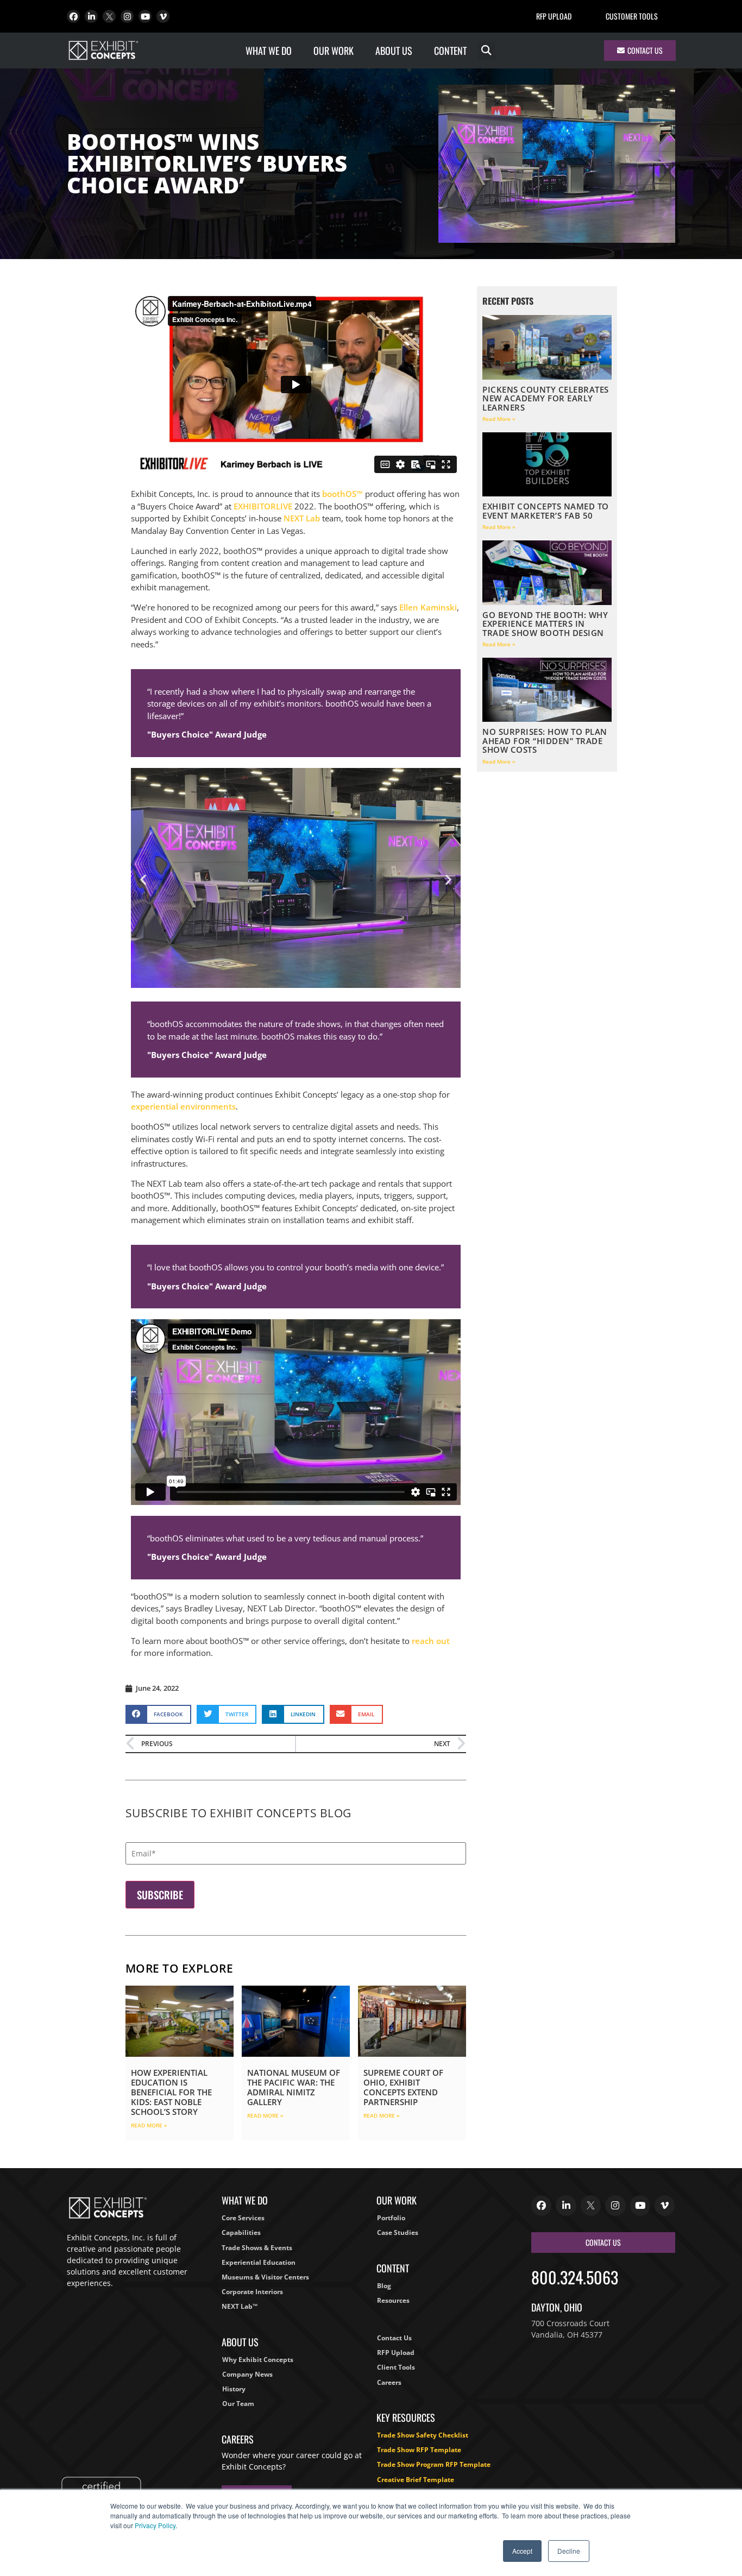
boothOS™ (342, 494)
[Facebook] (73, 16)
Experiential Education (259, 2262)
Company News (247, 2374)
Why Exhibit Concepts (258, 2360)
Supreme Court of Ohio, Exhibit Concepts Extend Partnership (403, 2087)
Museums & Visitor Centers (265, 2277)
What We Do (269, 51)
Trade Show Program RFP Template (434, 2464)
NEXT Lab (302, 518)
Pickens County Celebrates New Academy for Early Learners (546, 398)
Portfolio (391, 2218)
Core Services (243, 2218)
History (234, 2389)
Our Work (334, 51)
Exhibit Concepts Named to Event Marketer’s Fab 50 (546, 511)
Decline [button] (569, 2551)
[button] (486, 51)
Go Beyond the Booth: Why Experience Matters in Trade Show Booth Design (545, 624)
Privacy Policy (155, 2525)
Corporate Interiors (252, 2292)
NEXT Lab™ (240, 2306)
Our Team (238, 2404)
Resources (393, 2300)
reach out (431, 1641)
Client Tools (396, 2367)
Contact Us (394, 2338)
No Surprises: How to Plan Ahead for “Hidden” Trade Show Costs (545, 741)
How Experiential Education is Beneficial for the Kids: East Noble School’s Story (171, 2092)
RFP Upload (554, 16)
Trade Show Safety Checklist (423, 2435)
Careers (389, 2382)
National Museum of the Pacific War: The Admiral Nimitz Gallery (294, 2087)
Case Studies (398, 2232)
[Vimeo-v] (163, 16)
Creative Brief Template (416, 2480)
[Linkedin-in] (91, 16)
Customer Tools (632, 16)
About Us (394, 51)
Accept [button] (522, 2551)
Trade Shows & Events (257, 2248)
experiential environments (183, 1106)
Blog (384, 2286)
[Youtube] (145, 16)
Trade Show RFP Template (419, 2450)
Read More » (149, 2125)
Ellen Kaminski (428, 607)
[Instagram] (127, 16)
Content (450, 51)
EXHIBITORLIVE (263, 506)
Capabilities (241, 2232)
